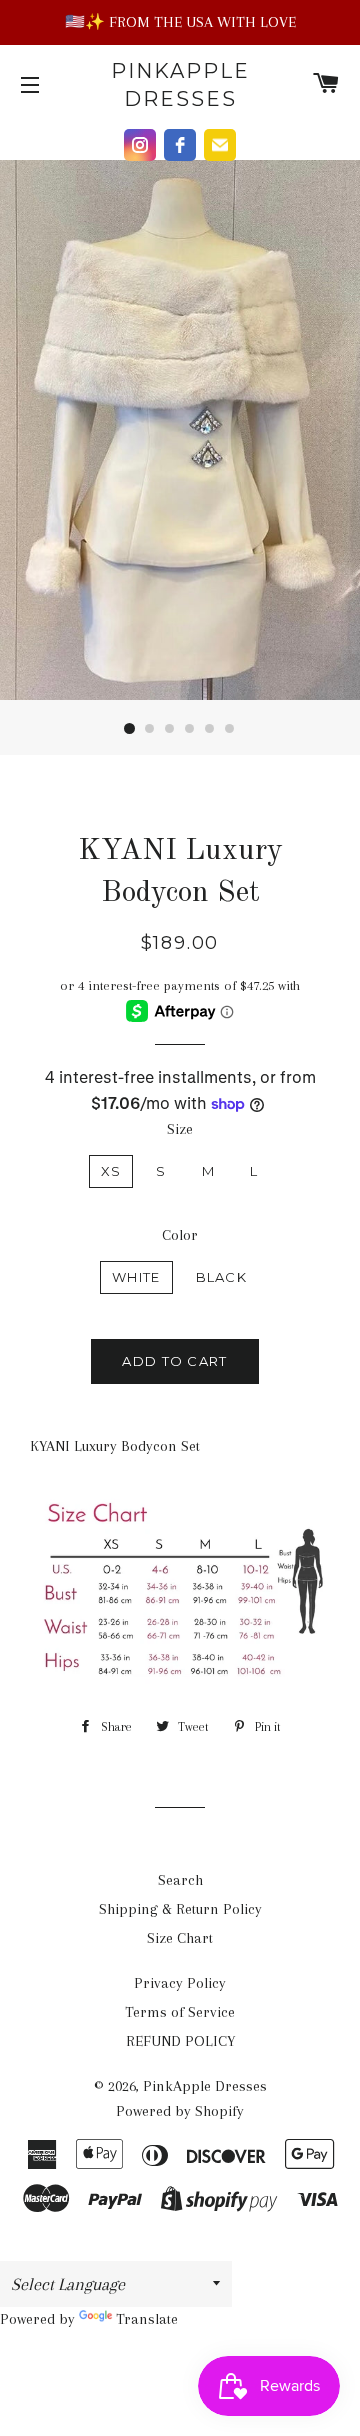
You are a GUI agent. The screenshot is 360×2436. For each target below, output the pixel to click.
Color (180, 1235)
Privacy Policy (180, 1983)
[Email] (220, 145)
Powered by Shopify (180, 2111)
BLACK (222, 1277)
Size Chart (180, 1938)
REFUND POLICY (180, 2041)
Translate (147, 2319)
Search (180, 1880)
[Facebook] (180, 145)
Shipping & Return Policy (180, 1909)
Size (180, 1129)
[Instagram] (140, 145)
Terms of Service (180, 2012)
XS (111, 1171)
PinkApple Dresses (180, 85)
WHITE (136, 1277)
